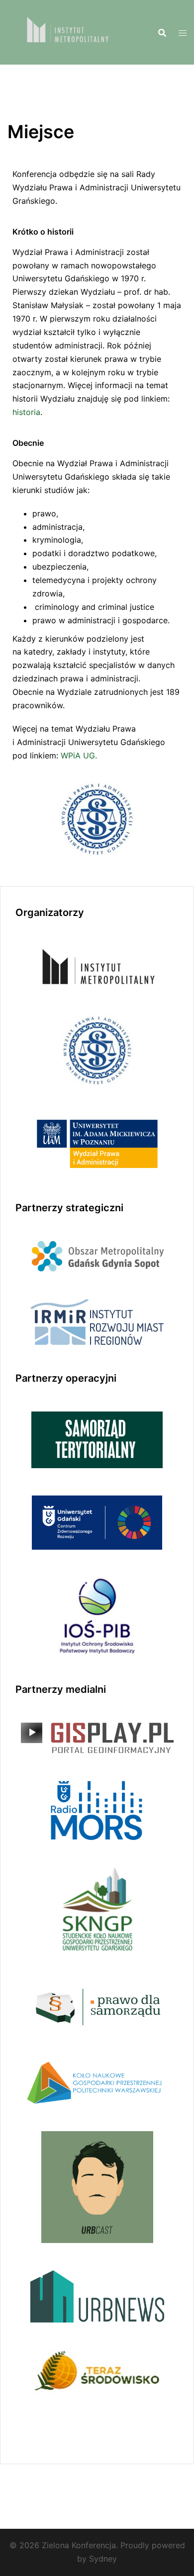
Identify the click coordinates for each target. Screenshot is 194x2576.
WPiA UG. (78, 755)
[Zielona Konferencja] (65, 31)
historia (26, 412)
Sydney (103, 2559)
